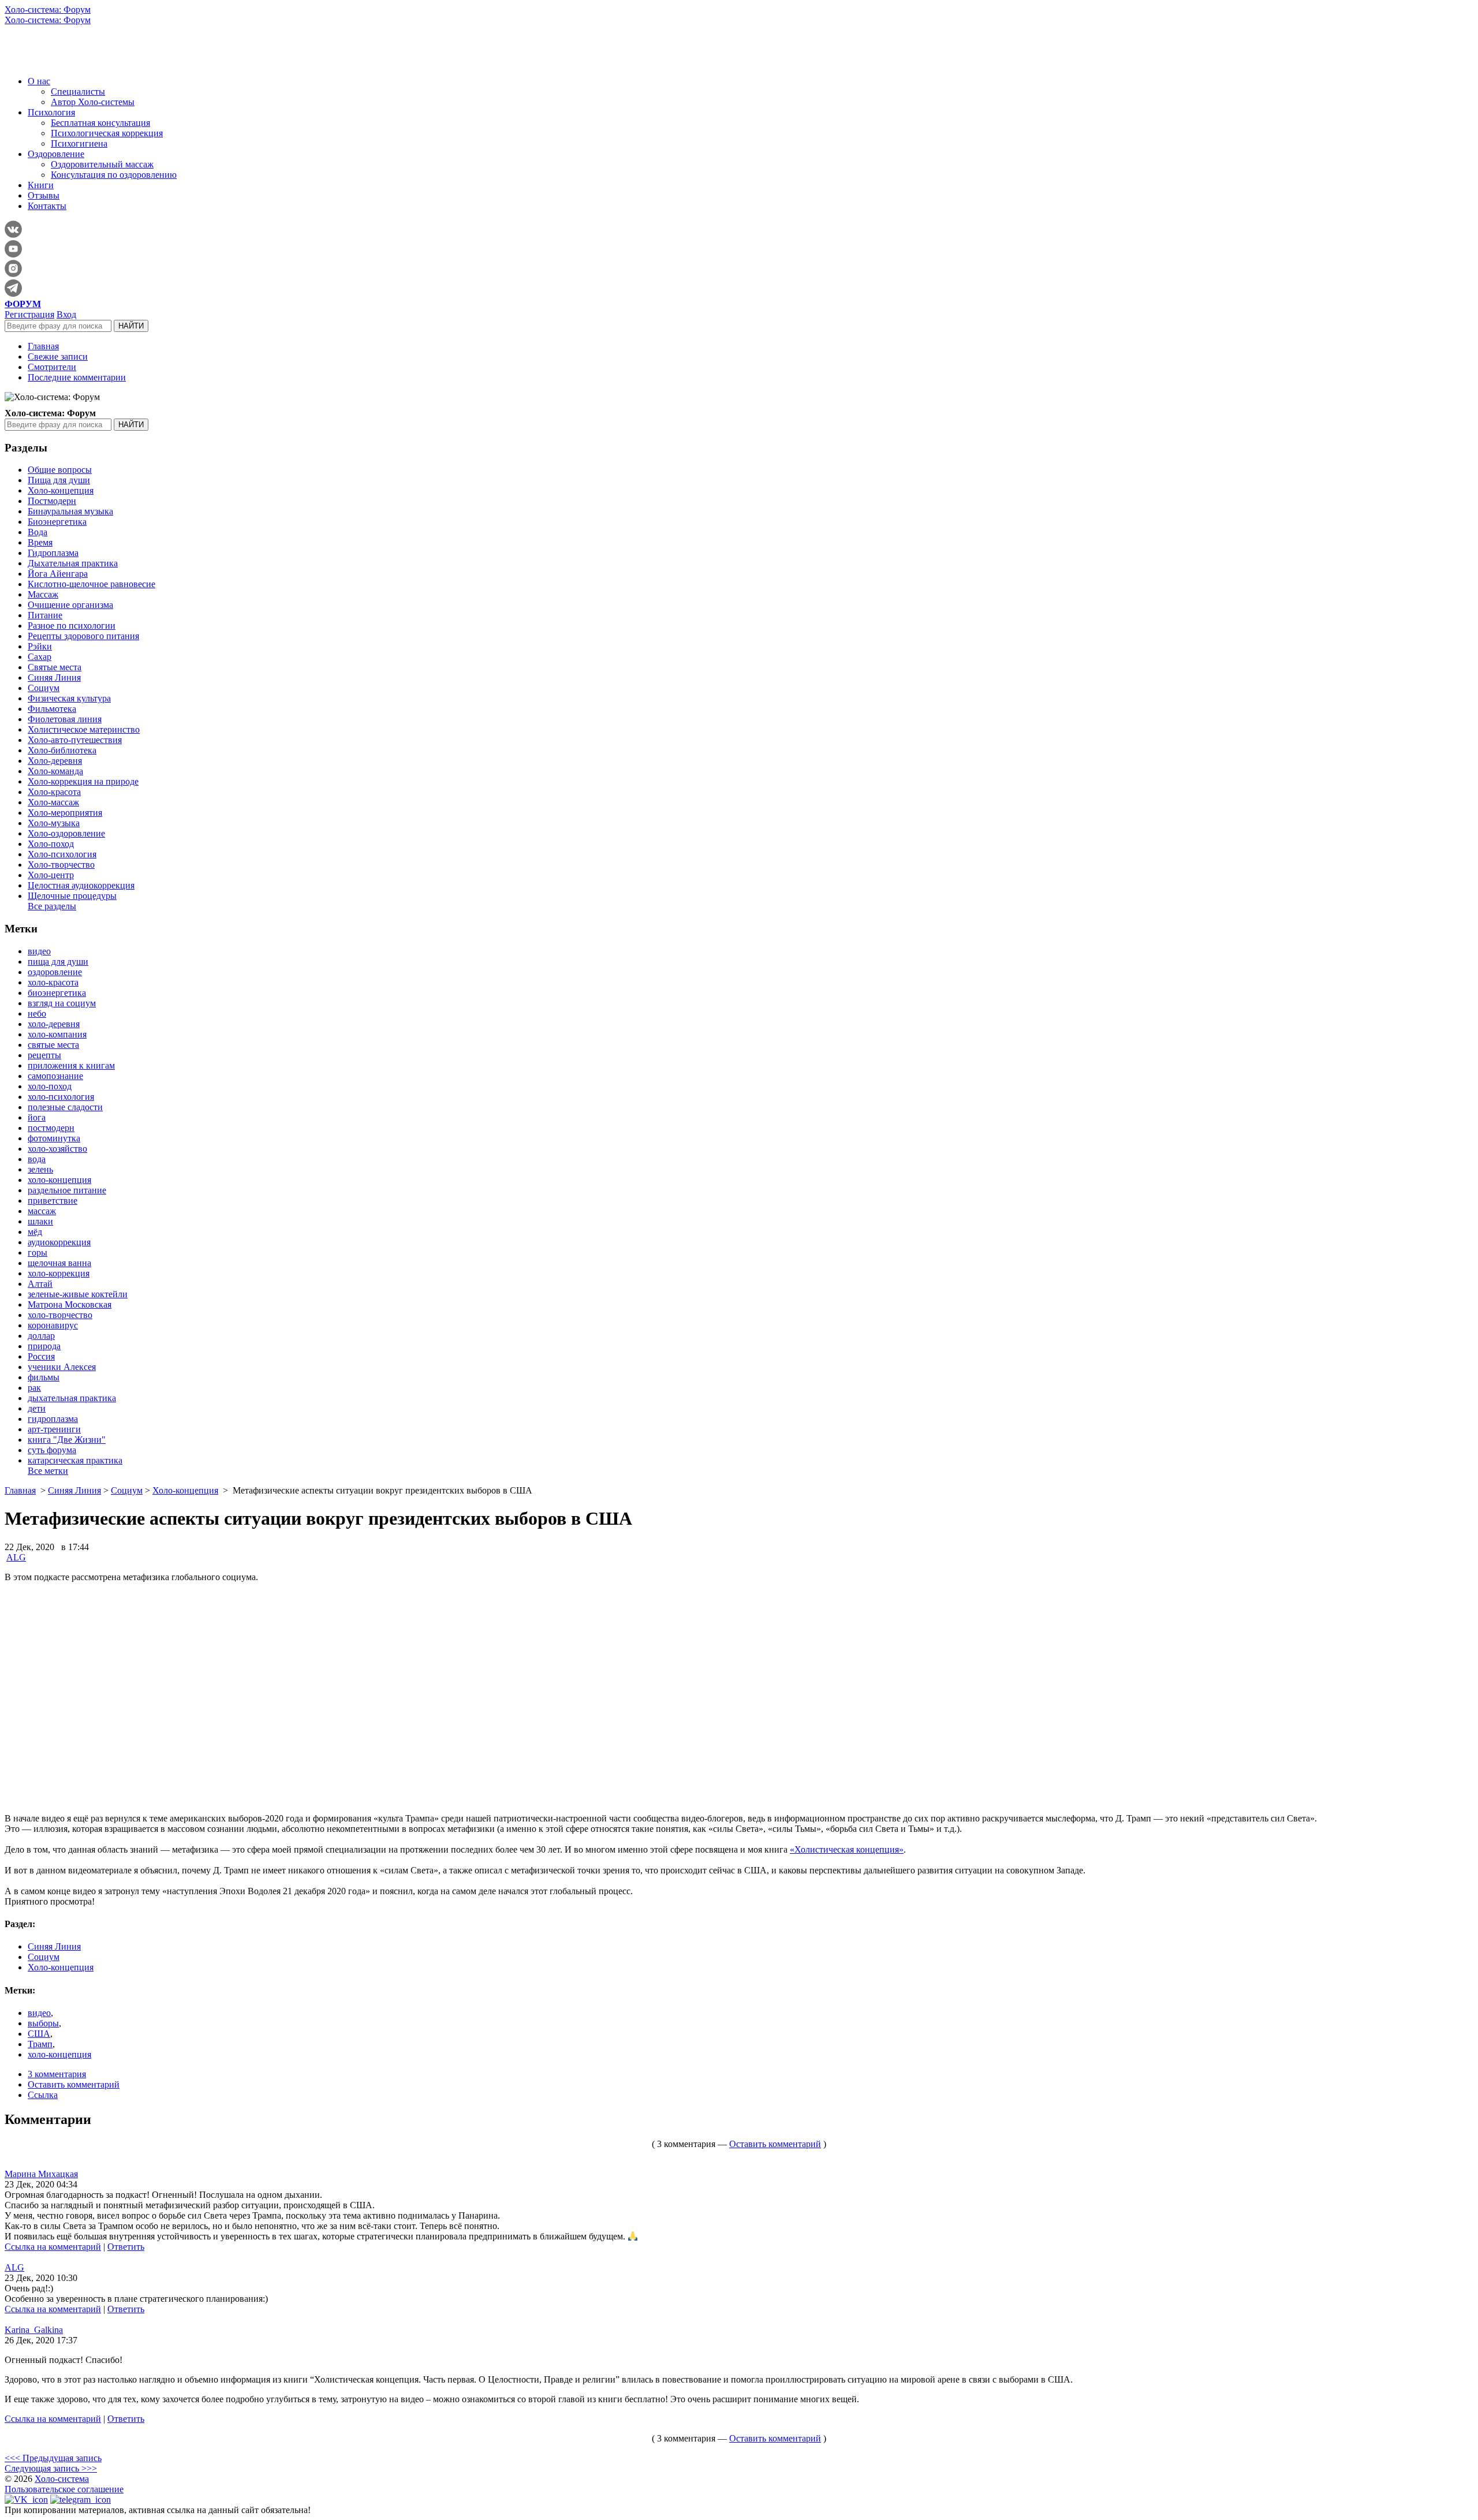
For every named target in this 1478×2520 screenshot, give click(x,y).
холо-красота (53, 982)
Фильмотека (52, 709)
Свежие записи (58, 356)
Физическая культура (69, 698)
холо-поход (50, 1086)
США (39, 2034)
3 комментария (57, 2074)
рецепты (44, 1055)
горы (38, 1252)
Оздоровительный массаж (102, 164)
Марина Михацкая (41, 2174)
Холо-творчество (61, 865)
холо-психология (61, 1097)
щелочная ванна (59, 1263)
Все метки (48, 1471)
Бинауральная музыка (70, 511)
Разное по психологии (72, 626)
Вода (38, 532)
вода (37, 1159)
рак (34, 1388)
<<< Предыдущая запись (53, 2458)
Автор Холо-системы (93, 102)
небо (37, 1013)
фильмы (44, 1377)
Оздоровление (56, 154)
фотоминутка (54, 1138)
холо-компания (57, 1034)
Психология (51, 112)
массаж (42, 1211)
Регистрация (29, 314)
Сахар (40, 657)
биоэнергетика (57, 993)
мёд (35, 1232)
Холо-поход (51, 844)
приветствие (53, 1201)
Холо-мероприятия (65, 813)
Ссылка (43, 2095)
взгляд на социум (62, 1003)
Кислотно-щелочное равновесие (92, 584)
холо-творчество (60, 1315)
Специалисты (78, 92)
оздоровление (55, 972)
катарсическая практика (75, 1460)
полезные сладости (65, 1107)
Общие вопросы (60, 470)
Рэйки (40, 646)
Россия (41, 1356)
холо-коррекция (59, 1273)
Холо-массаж (53, 802)
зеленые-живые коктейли (78, 1294)
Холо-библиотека (62, 750)
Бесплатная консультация (100, 123)
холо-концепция (59, 1180)
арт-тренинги (54, 1429)
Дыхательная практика (73, 563)
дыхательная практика (72, 1398)
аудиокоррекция (59, 1242)
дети (37, 1408)
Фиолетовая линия (65, 719)
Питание (45, 615)
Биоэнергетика (57, 522)
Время (40, 542)
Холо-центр (51, 875)
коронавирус (53, 1325)
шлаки (40, 1221)
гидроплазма (53, 1419)
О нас (39, 81)
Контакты (47, 206)
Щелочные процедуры (72, 896)
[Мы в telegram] (81, 2500)
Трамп (40, 2044)
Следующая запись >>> (51, 2468)
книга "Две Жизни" (67, 1440)
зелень (40, 1169)
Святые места (55, 667)
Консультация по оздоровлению (114, 175)
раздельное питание (67, 1190)
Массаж (43, 594)
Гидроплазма (53, 553)
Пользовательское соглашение (64, 2489)
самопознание (55, 1076)
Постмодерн (52, 501)
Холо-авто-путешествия (75, 740)
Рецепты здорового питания (83, 636)
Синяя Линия (54, 677)
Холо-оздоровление (66, 833)
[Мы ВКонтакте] (26, 2500)
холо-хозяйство (57, 1149)
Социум (44, 688)
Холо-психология (62, 854)
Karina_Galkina (34, 2330)
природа (44, 1346)
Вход (66, 314)
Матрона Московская (70, 1304)
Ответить (126, 2247)
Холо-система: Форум (48, 10)
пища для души (58, 962)
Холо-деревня (55, 761)
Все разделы (52, 906)
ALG (16, 1557)
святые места (53, 1045)
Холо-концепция (61, 490)
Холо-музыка (54, 823)
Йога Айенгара (58, 574)
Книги (41, 185)
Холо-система (62, 2479)
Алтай (40, 1284)
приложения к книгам (71, 1065)
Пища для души (59, 480)
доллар (41, 1336)
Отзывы (44, 195)
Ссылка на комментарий (53, 2247)
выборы (43, 2023)
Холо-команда (55, 771)
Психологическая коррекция (107, 133)
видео (39, 951)
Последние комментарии (77, 377)
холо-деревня (54, 1024)
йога (37, 1117)
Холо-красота (54, 792)
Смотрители (52, 367)
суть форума (52, 1450)
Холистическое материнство (84, 729)
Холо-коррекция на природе (83, 781)
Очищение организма (70, 605)
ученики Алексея (62, 1367)
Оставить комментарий (74, 2084)
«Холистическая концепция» (847, 1849)
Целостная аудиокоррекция (81, 885)
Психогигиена (79, 143)
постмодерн (51, 1128)
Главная (43, 346)
